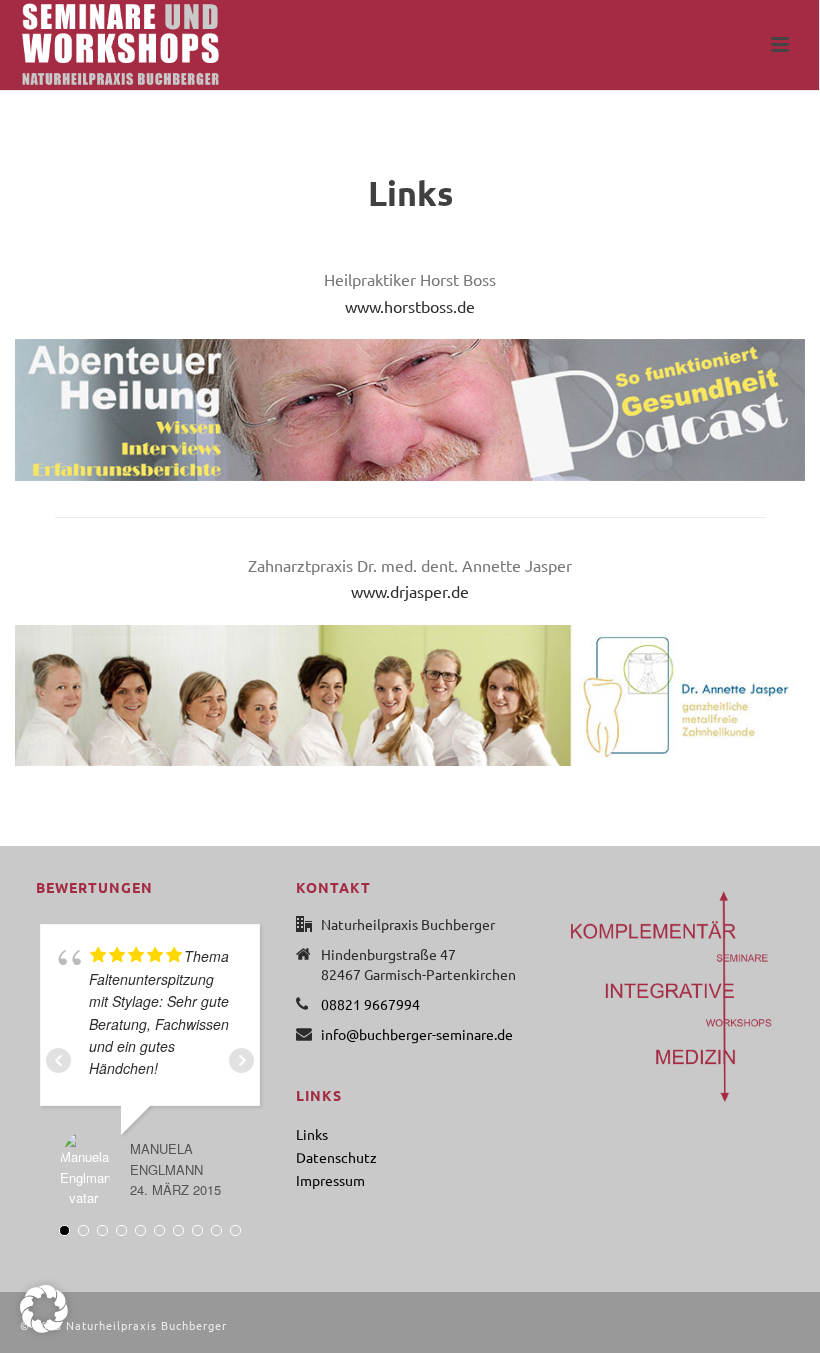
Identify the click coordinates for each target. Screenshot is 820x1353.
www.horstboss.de (410, 306)
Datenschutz (336, 1157)
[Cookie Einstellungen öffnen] (44, 1327)
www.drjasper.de (410, 591)
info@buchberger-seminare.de (417, 1034)
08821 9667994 (370, 1004)
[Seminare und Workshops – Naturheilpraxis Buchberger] (100, 45)
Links (312, 1134)
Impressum (330, 1180)
